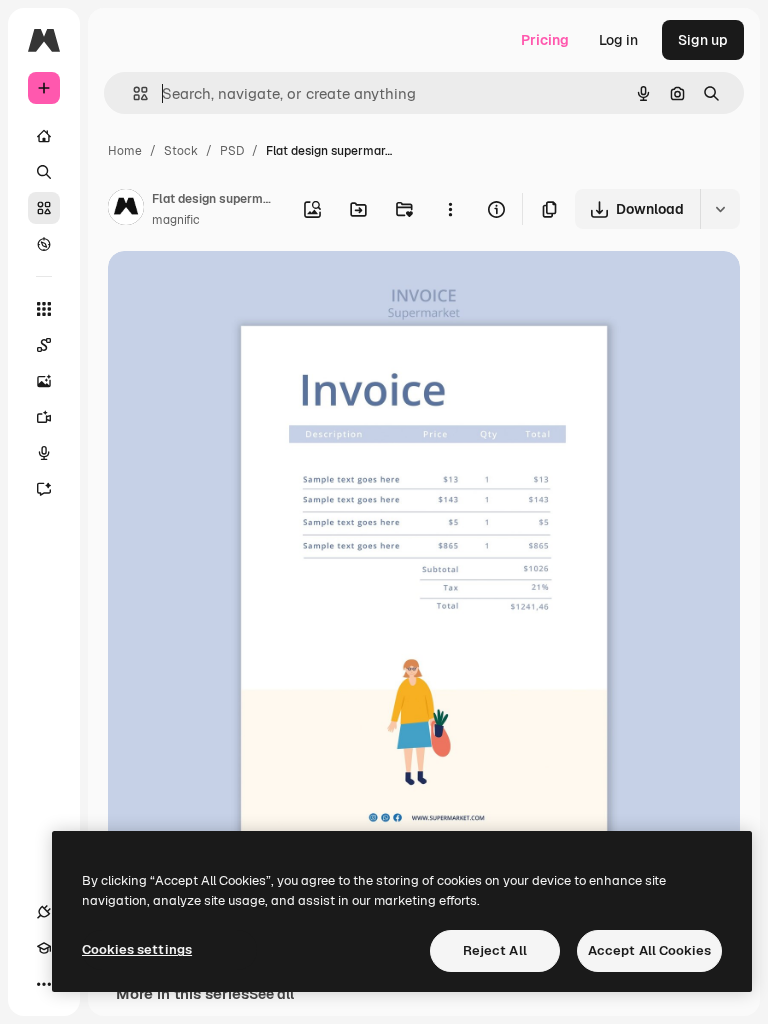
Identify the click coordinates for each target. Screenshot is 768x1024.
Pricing (545, 40)
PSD (232, 151)
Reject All (495, 950)
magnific (176, 220)
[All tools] (44, 309)
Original (236, 289)
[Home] (44, 136)
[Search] (44, 172)
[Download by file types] (720, 209)
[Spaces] (44, 345)
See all (271, 994)
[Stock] (44, 208)
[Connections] (44, 912)
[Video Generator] (44, 417)
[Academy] (44, 948)
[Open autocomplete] (132, 93)
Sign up (703, 40)
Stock (181, 151)
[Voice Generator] (44, 453)
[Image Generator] (44, 381)
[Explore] (44, 244)
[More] (44, 984)
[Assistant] (44, 489)
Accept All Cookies (649, 950)
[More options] (450, 209)
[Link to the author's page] (126, 210)
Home (125, 151)
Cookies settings (137, 949)
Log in (618, 40)
